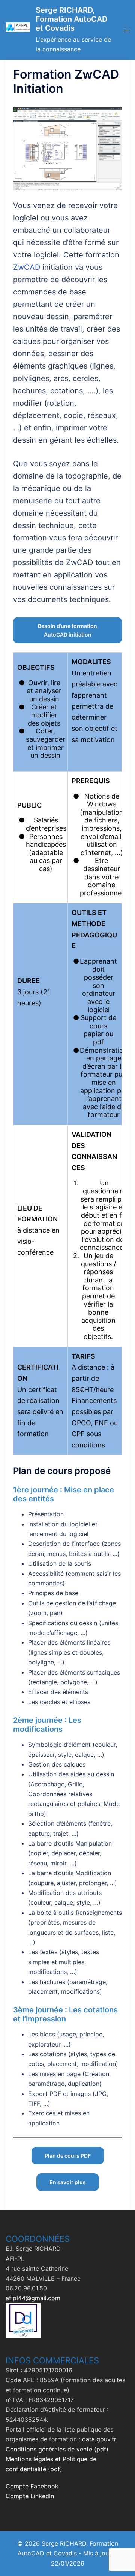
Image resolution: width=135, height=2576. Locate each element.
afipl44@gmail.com (33, 2298)
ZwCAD (27, 267)
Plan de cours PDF (68, 2156)
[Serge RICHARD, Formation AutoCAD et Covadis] (18, 30)
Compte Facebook (32, 2486)
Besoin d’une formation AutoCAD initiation (67, 630)
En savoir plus (68, 2182)
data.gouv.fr (99, 2439)
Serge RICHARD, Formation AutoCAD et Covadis (71, 19)
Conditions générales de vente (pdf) (57, 2449)
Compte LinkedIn (30, 2496)
